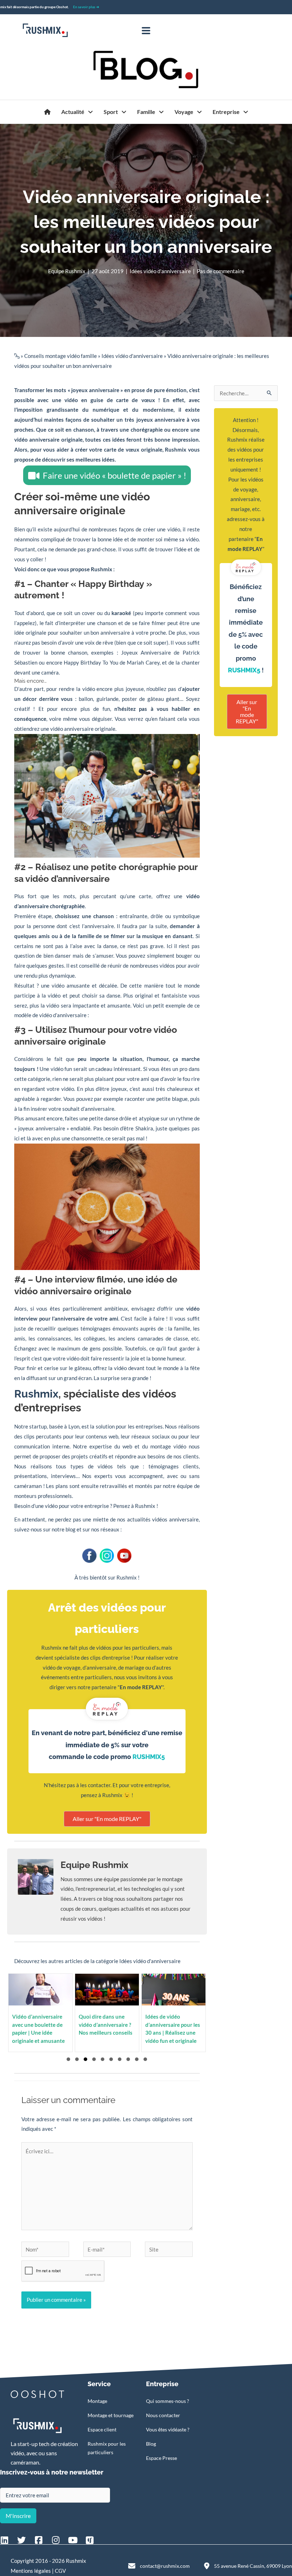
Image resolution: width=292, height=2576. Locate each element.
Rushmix (176, 449)
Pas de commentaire (221, 271)
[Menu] (146, 31)
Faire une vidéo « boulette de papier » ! (114, 475)
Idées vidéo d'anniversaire (160, 271)
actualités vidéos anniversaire (163, 1519)
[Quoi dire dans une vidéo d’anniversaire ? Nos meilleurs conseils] (104, 2013)
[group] (170, 2013)
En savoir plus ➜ (86, 7)
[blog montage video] (47, 112)
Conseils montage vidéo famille (61, 356)
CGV (60, 2571)
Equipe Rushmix (67, 271)
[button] (68, 2059)
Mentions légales (31, 2571)
